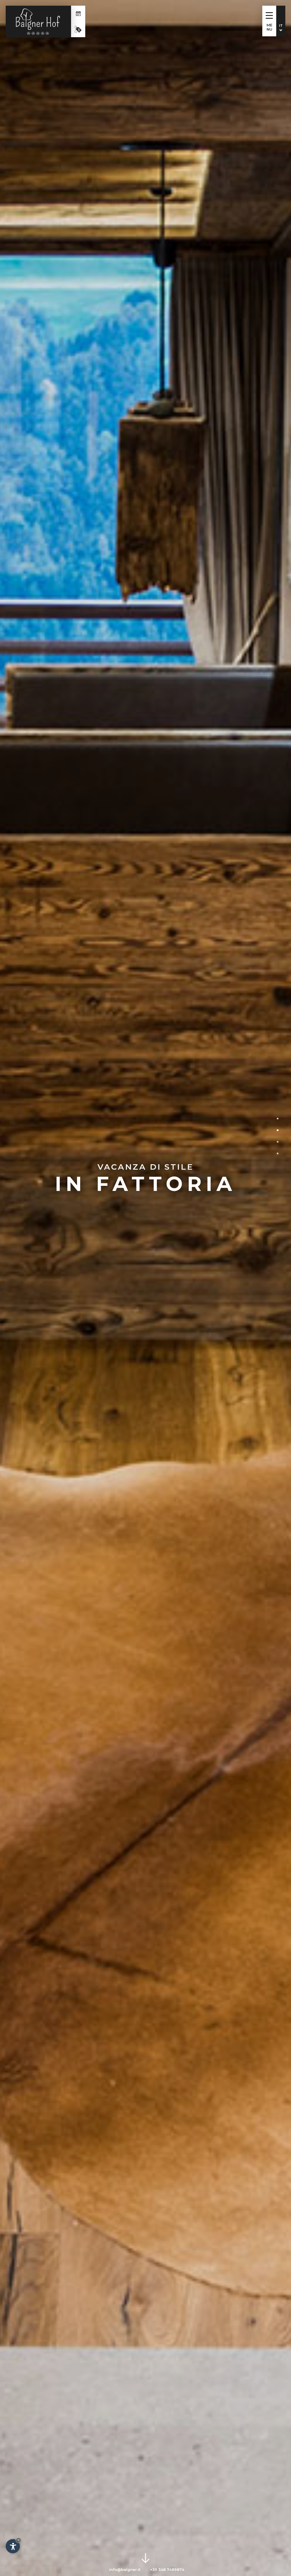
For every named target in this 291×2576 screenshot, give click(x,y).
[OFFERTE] (78, 29)
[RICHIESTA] (78, 13)
